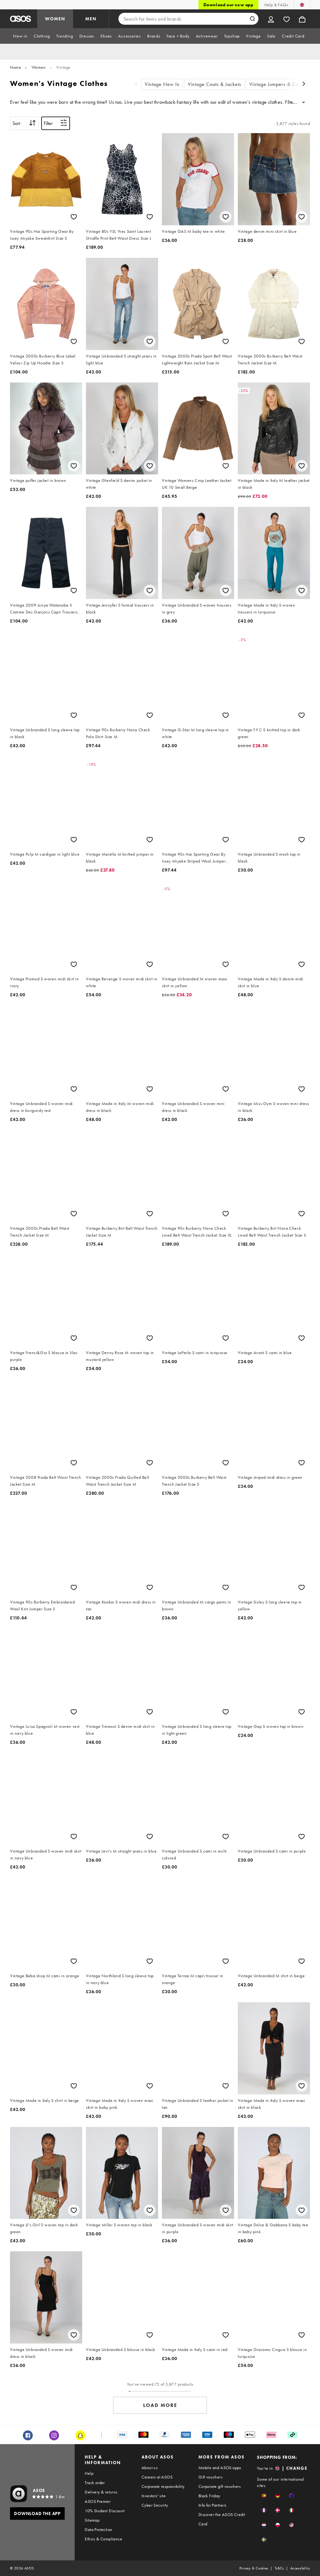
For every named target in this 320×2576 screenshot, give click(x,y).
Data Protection (98, 2529)
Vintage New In (162, 84)
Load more (160, 2405)
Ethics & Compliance (103, 2539)
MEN (91, 19)
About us (150, 2468)
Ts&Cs (279, 2568)
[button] (264, 2496)
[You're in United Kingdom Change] (302, 5)
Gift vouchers (210, 2477)
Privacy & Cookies (254, 2568)
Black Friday (209, 2496)
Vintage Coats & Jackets (215, 84)
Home (15, 67)
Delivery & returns (101, 2492)
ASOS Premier (98, 2501)
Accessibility (300, 2568)
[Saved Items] (287, 19)
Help (89, 2473)
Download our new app (228, 5)
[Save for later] (74, 217)
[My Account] (271, 19)
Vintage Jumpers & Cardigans (282, 84)
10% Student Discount (105, 2511)
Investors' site (154, 2496)
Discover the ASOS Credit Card (222, 2519)
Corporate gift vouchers (220, 2486)
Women (39, 67)
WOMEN (55, 19)
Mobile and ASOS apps (220, 2468)
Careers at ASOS (157, 2477)
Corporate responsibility (163, 2486)
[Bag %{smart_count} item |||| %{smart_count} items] (302, 19)
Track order (95, 2483)
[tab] (20, 36)
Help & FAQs (276, 5)
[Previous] (136, 85)
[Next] (304, 85)
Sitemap (92, 2520)
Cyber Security (155, 2505)
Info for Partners (212, 2505)
